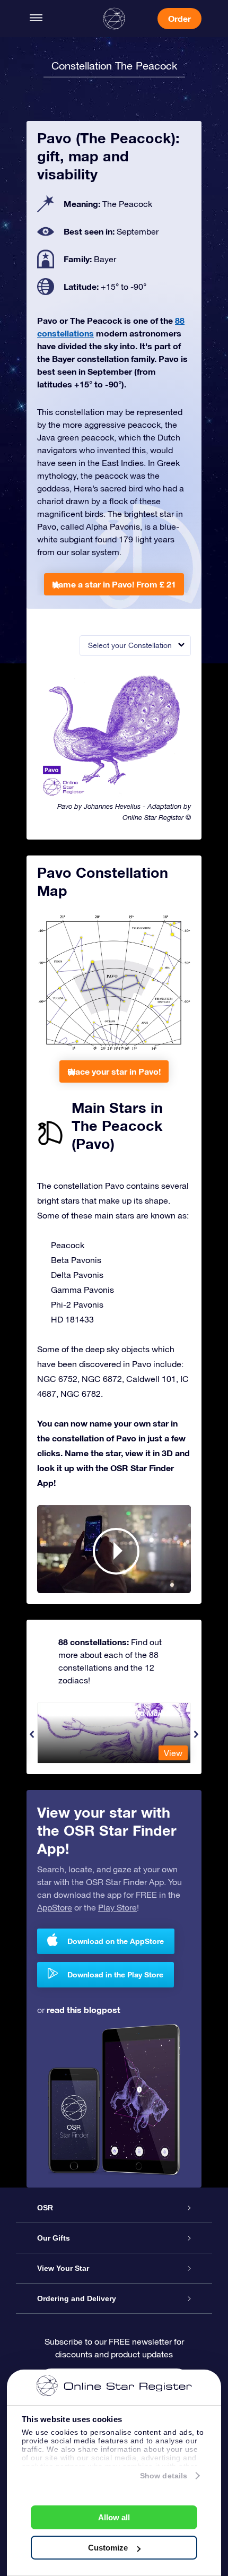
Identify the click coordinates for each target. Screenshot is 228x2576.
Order (179, 18)
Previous (32, 1734)
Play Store (117, 1907)
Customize (108, 2548)
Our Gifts (54, 2238)
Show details (164, 2476)
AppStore (55, 1907)
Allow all (114, 2517)
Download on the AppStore (116, 1941)
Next (196, 1734)
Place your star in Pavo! (114, 1071)
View (173, 1753)
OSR (45, 2208)
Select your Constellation (130, 645)
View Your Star (63, 2268)
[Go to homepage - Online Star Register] (114, 19)
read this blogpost (84, 2009)
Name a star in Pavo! (114, 584)
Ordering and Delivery (77, 2298)
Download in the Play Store (115, 1974)
